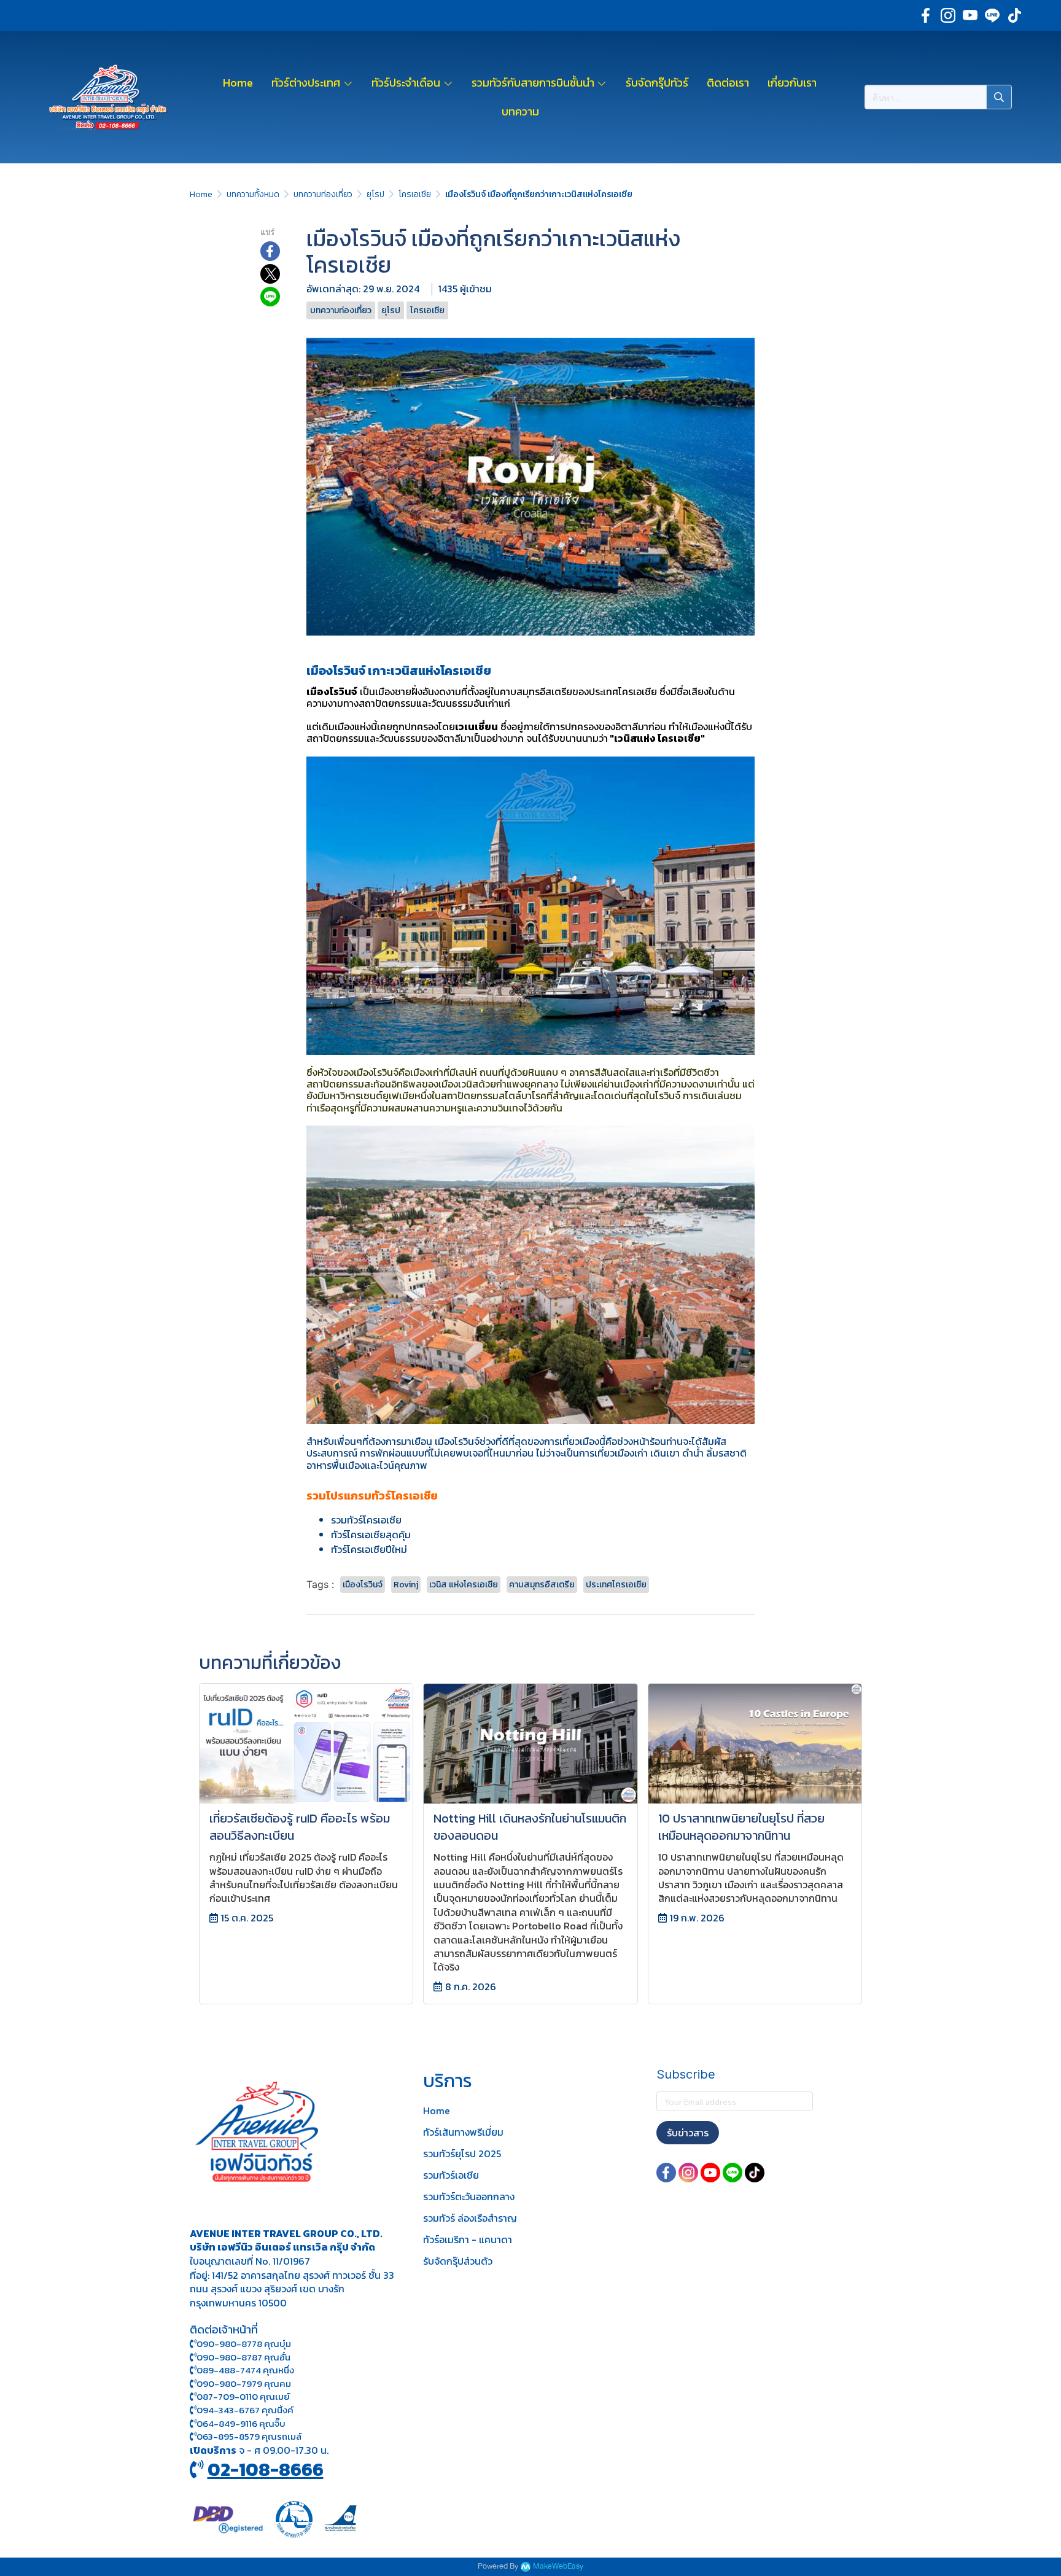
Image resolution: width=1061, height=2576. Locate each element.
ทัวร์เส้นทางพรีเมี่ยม (463, 2132)
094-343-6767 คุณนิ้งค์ (245, 2410)
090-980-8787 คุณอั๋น (243, 2357)
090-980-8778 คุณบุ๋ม (244, 2344)
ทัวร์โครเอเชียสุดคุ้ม (371, 1535)
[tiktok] (1014, 15)
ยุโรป (375, 194)
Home (201, 194)
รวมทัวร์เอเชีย (451, 2175)
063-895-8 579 (228, 2436)
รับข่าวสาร (688, 2133)
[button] (938, 97)
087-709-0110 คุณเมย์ (243, 2396)
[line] (992, 15)
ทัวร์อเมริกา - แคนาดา (468, 2239)
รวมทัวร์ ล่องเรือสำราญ (470, 2218)
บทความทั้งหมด (253, 194)
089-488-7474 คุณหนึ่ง (245, 2370)
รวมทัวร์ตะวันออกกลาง (469, 2197)
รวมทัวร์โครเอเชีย (366, 1520)
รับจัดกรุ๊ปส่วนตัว (458, 2261)
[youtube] (970, 15)
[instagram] (948, 15)
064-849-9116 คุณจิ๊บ (241, 2423)
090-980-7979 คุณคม (244, 2383)
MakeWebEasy (558, 2566)
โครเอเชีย (415, 194)
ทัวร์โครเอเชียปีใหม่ (369, 1549)
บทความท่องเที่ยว (323, 194)
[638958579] (193, 2436)
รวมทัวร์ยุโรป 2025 (462, 2154)
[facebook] (926, 15)
